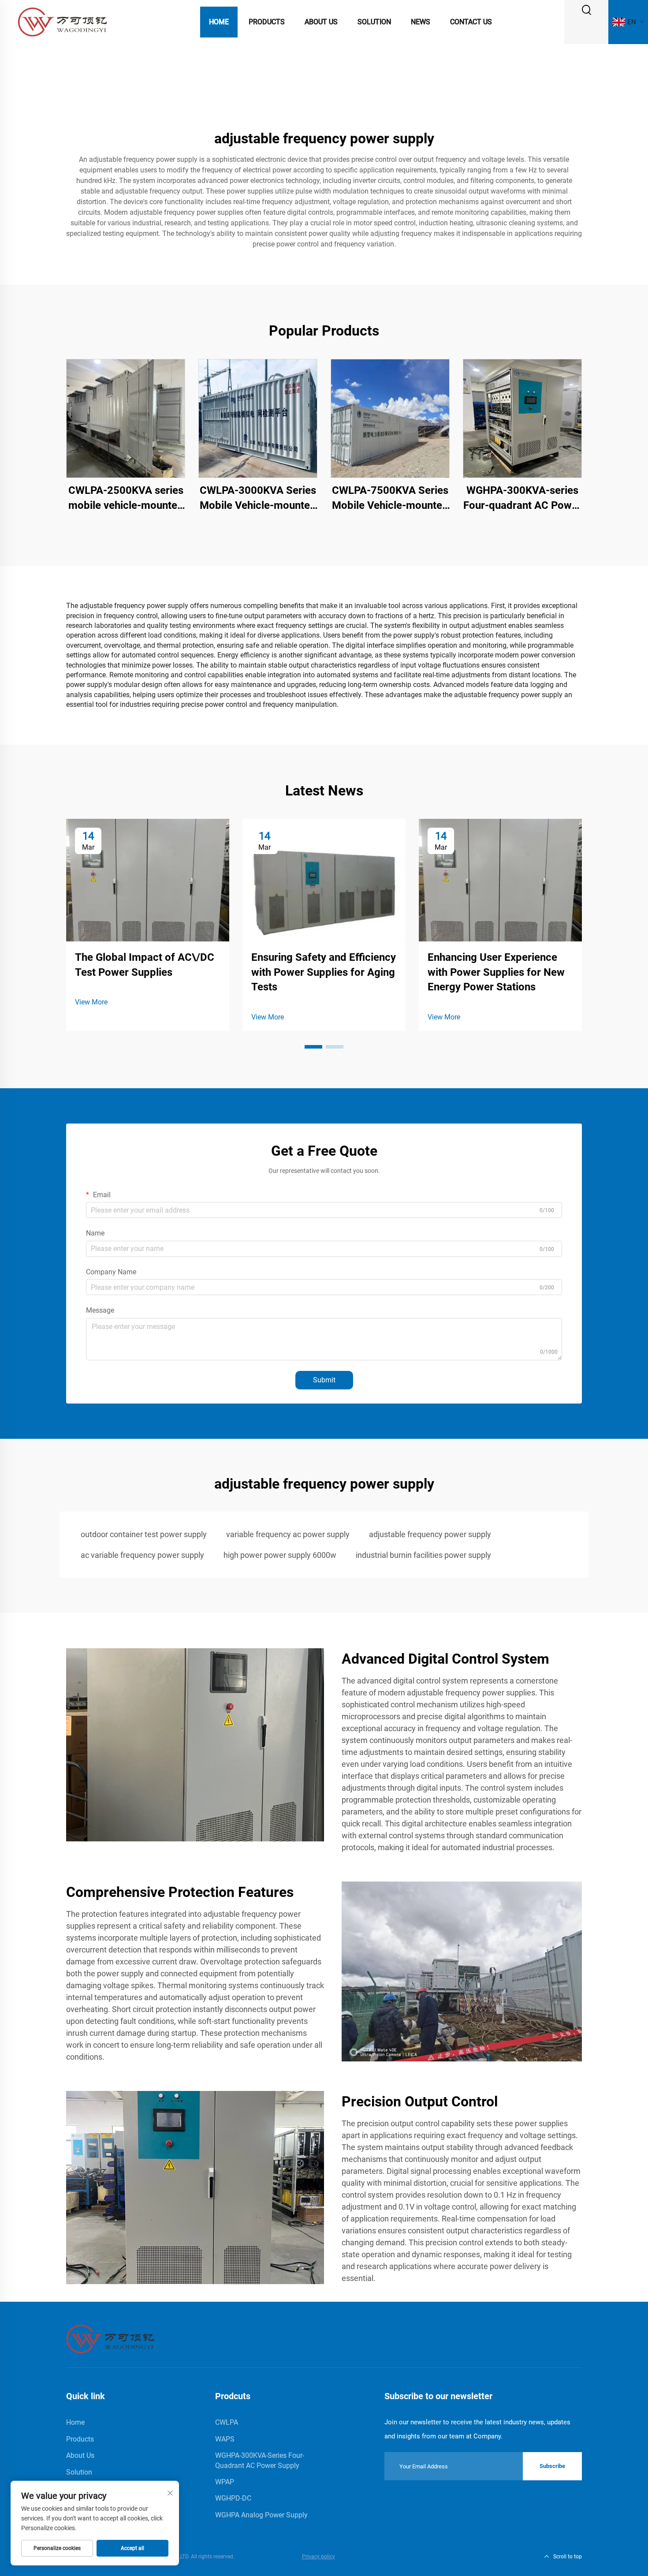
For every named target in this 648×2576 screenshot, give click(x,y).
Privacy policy (318, 2557)
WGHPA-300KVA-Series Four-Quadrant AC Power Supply (260, 2460)
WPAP (225, 2482)
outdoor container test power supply (144, 1534)
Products (267, 22)
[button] (313, 1047)
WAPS (225, 2439)
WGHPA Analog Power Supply (261, 2515)
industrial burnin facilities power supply (423, 1555)
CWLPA (227, 2422)
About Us (321, 22)
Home (219, 22)
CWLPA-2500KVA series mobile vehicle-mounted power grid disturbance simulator (126, 498)
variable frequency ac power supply (288, 1534)
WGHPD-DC (233, 2498)
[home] (110, 2339)
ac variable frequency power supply (142, 1555)
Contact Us (471, 22)
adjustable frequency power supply (430, 1534)
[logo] (62, 21)
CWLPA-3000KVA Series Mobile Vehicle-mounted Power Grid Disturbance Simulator (258, 498)
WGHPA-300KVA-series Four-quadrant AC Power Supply (522, 498)
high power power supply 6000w (280, 1555)
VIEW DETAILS (126, 418)
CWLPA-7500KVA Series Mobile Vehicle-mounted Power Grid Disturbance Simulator (390, 498)
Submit (324, 1380)
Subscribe (552, 2466)
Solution (374, 22)
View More (91, 1002)
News (421, 22)
